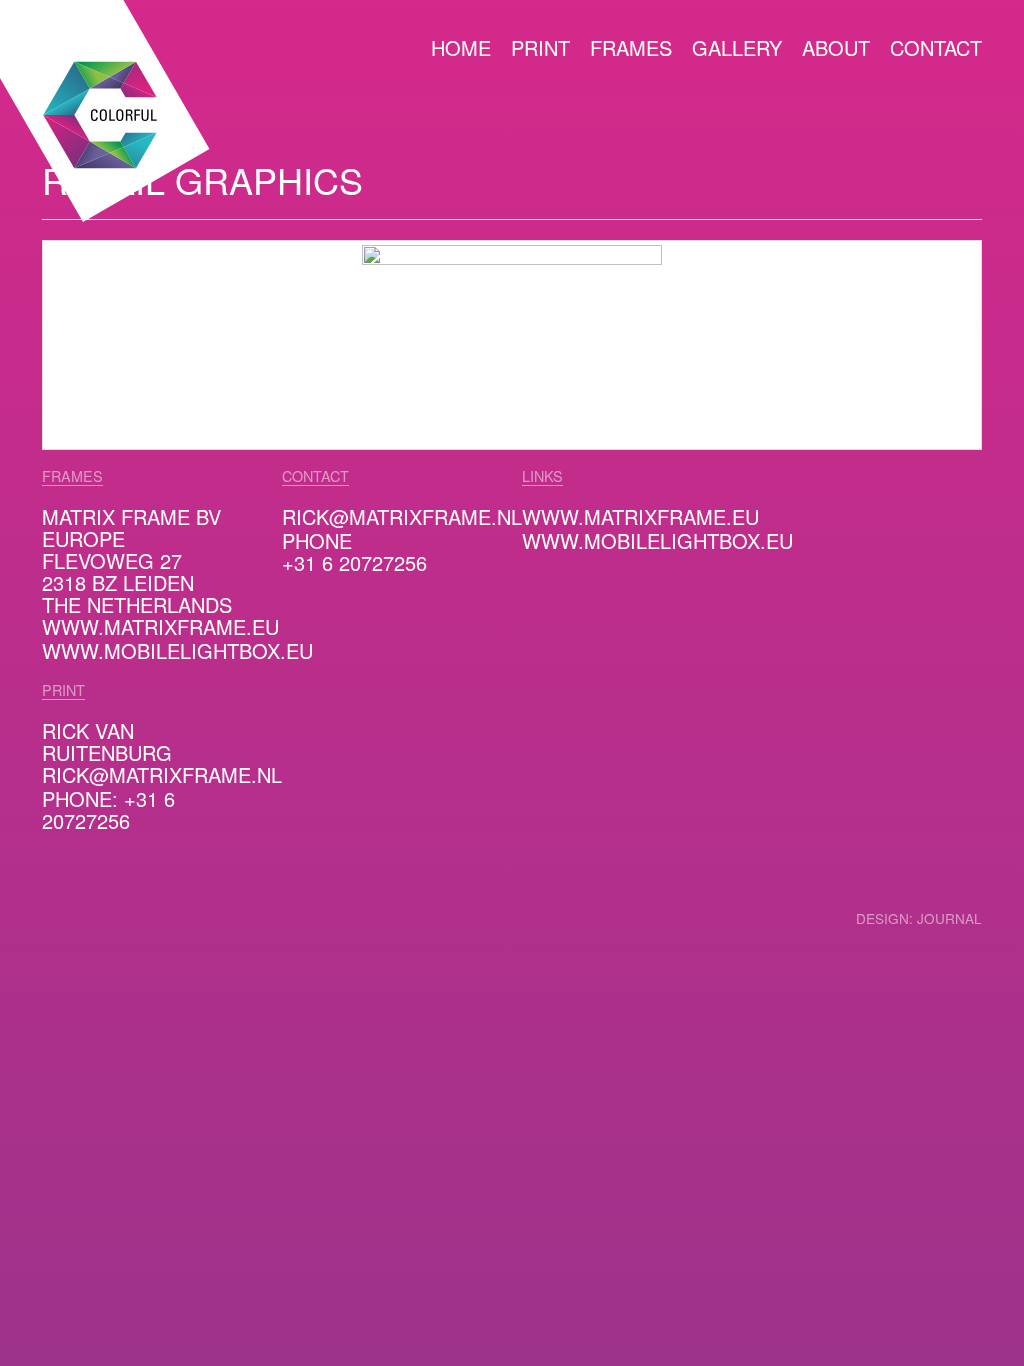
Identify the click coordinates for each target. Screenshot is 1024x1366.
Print (540, 50)
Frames (631, 50)
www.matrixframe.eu (160, 628)
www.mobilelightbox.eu (177, 652)
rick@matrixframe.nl (162, 776)
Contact (936, 50)
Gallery (737, 50)
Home (461, 50)
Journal (949, 919)
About (836, 50)
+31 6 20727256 (354, 564)
